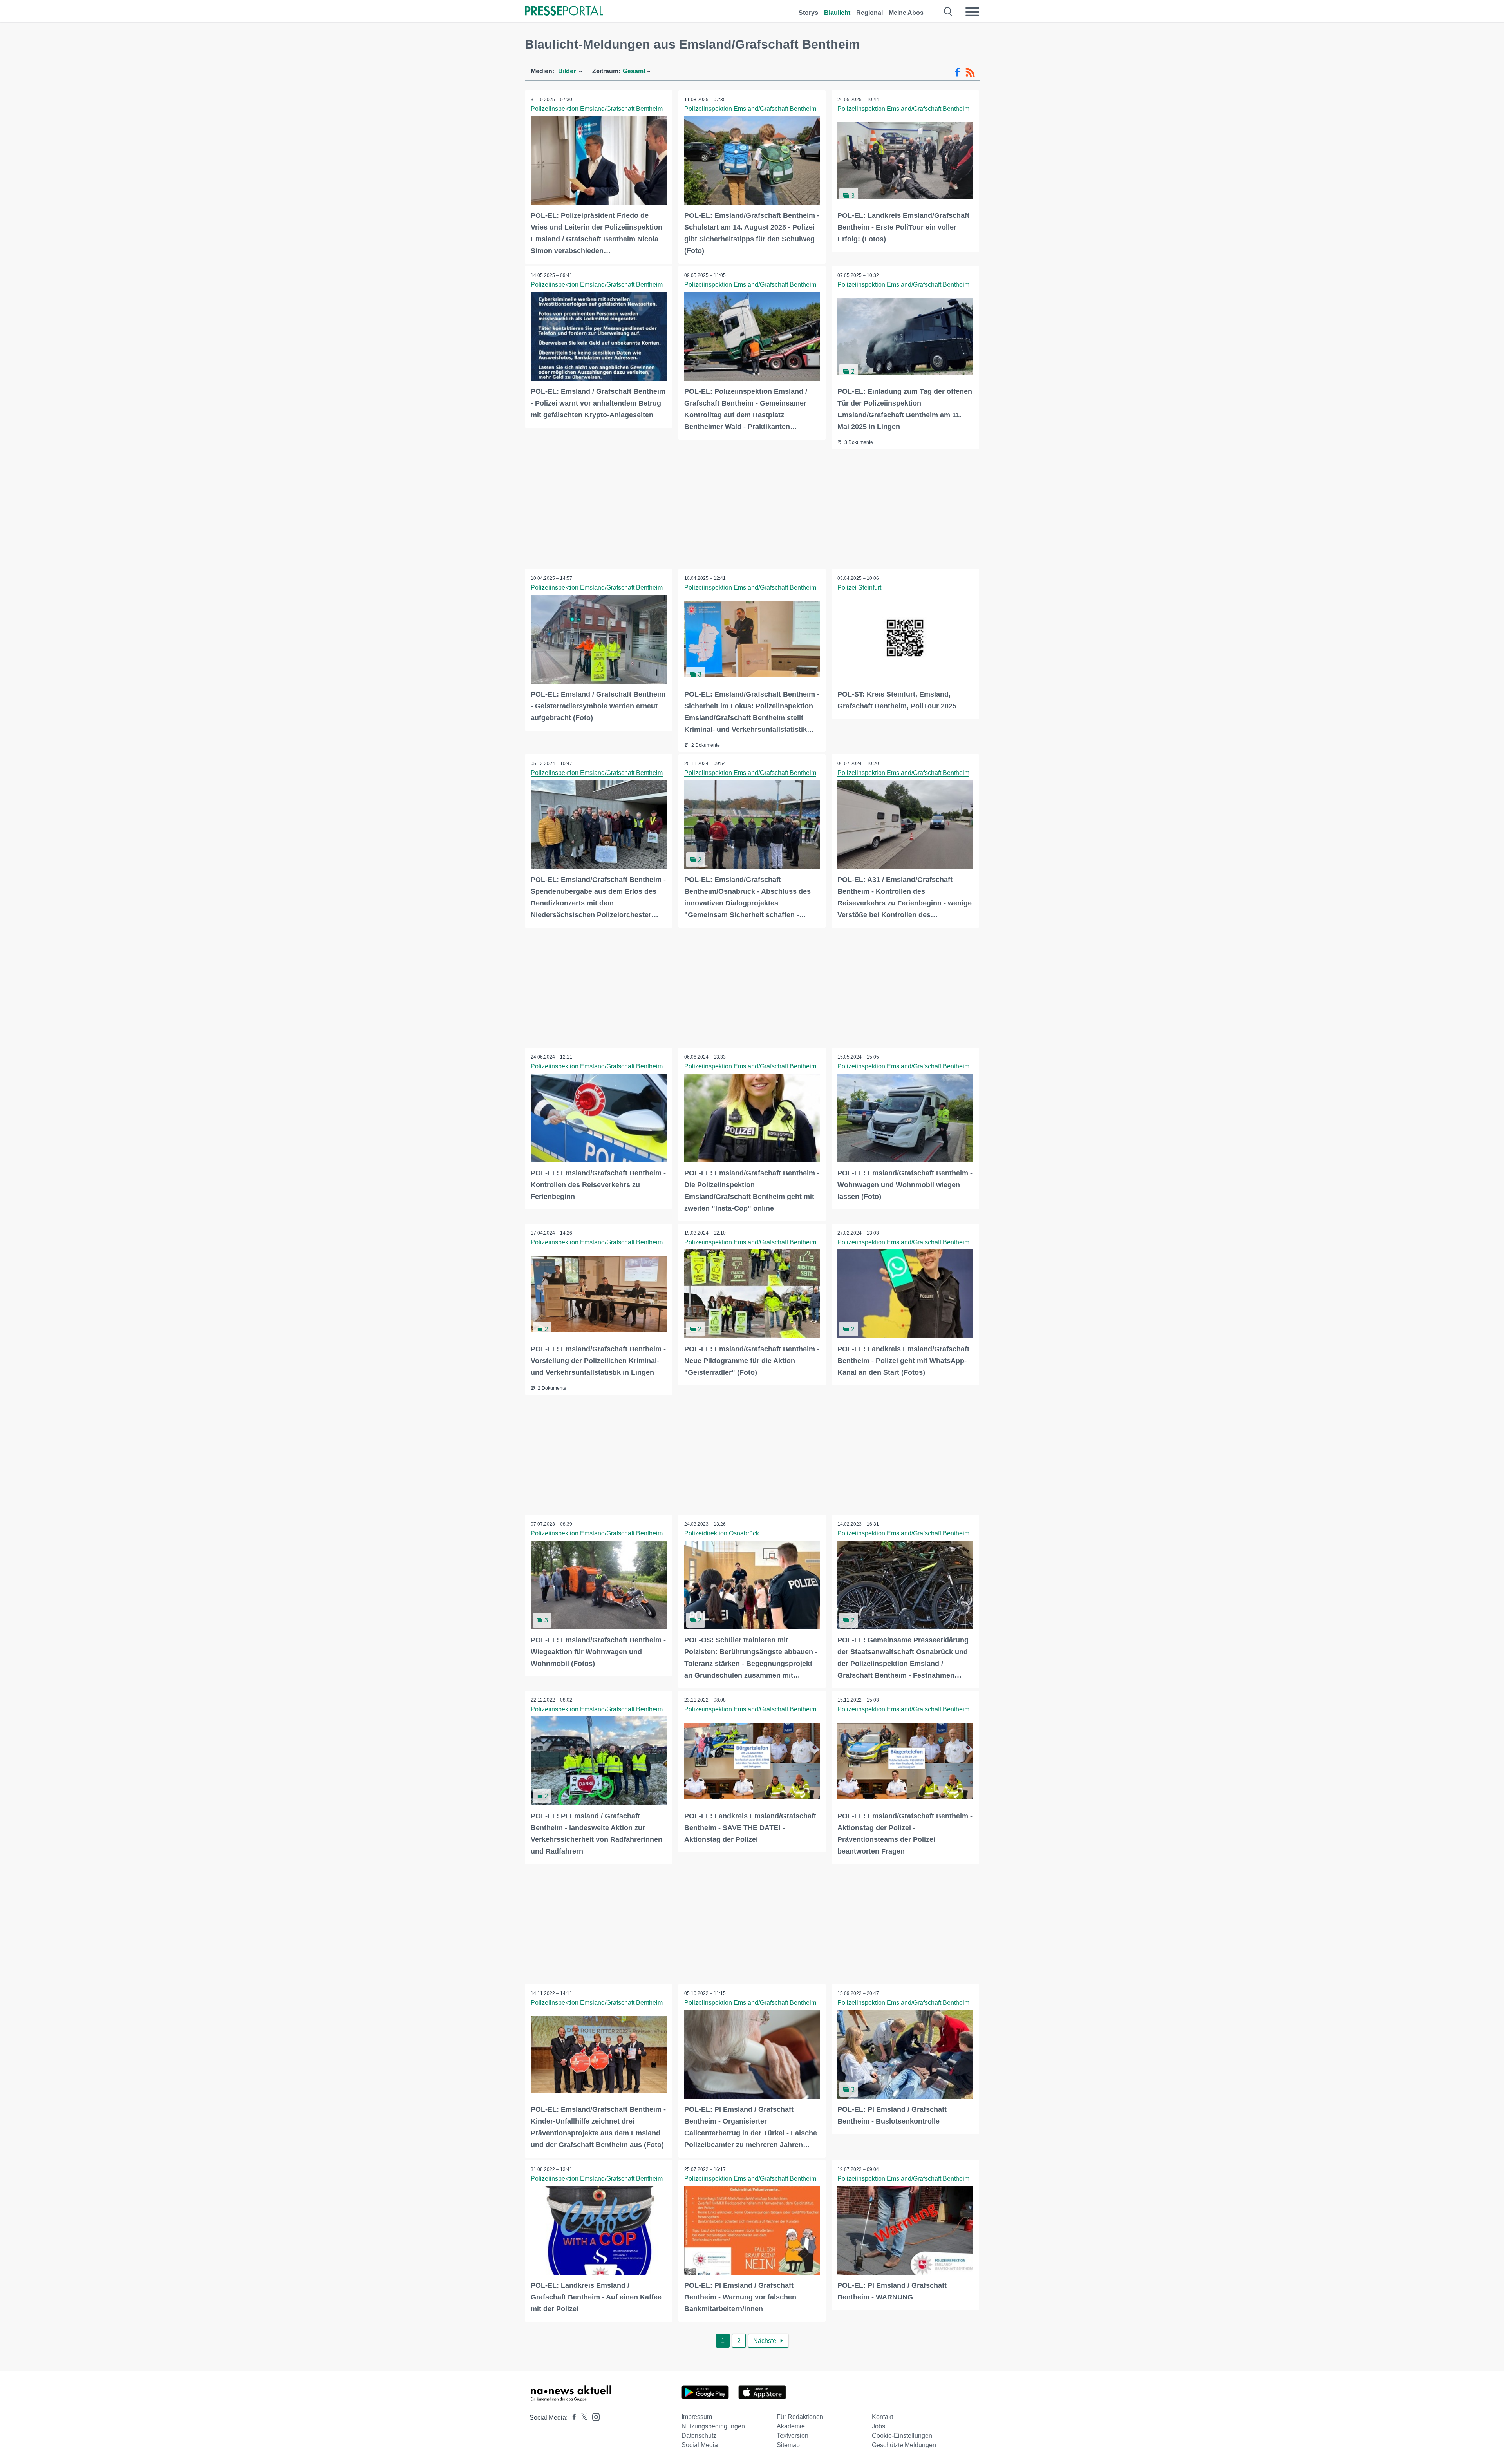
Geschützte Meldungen (904, 2445)
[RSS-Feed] (970, 72)
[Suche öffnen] (948, 12)
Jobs (879, 2426)
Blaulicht (837, 13)
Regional (869, 13)
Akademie (791, 2426)
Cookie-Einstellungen (902, 2436)
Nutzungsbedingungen (713, 2426)
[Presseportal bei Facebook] (572, 2418)
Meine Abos (906, 13)
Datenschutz (699, 2436)
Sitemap (788, 2445)
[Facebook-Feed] (957, 72)
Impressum (697, 2417)
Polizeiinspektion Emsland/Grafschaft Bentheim (597, 109)
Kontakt (882, 2417)
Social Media (700, 2445)
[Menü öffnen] (972, 12)
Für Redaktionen (800, 2417)
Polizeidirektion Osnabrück (722, 1533)
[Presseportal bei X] (582, 2418)
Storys (808, 13)
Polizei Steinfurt (859, 587)
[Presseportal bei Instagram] (594, 2416)
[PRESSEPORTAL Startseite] (564, 12)
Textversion (793, 2436)
